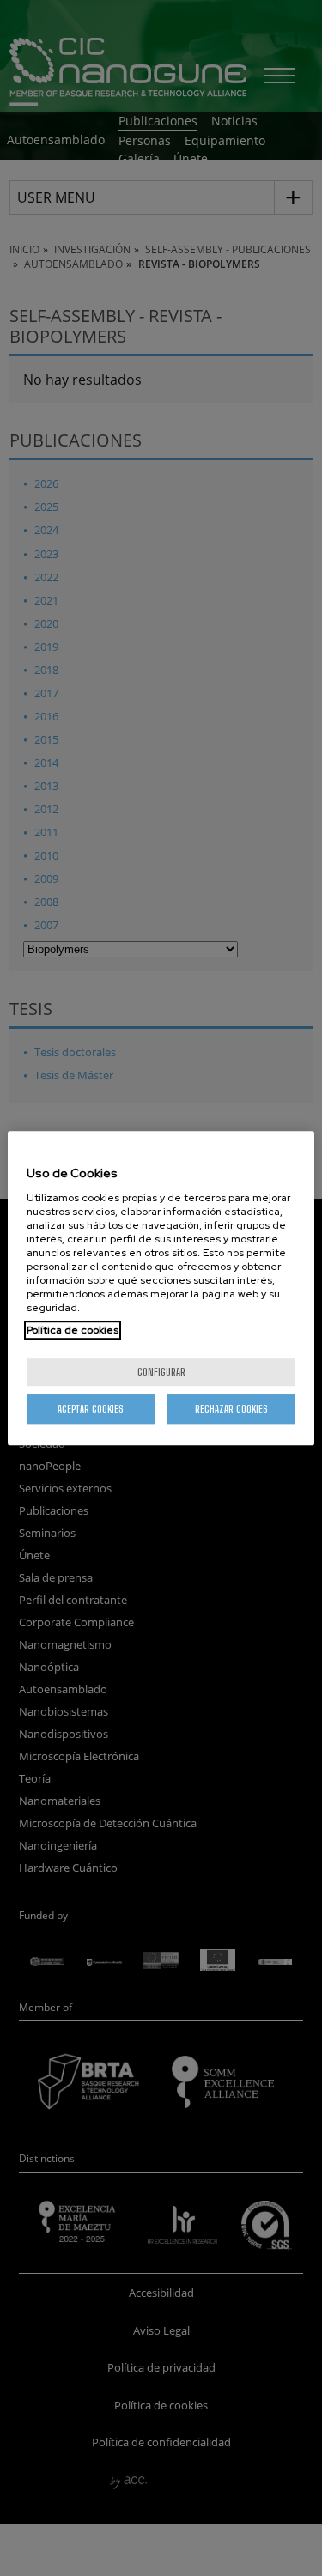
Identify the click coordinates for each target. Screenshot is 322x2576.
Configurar (161, 1372)
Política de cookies (73, 1330)
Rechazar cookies (231, 1409)
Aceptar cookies (91, 1409)
